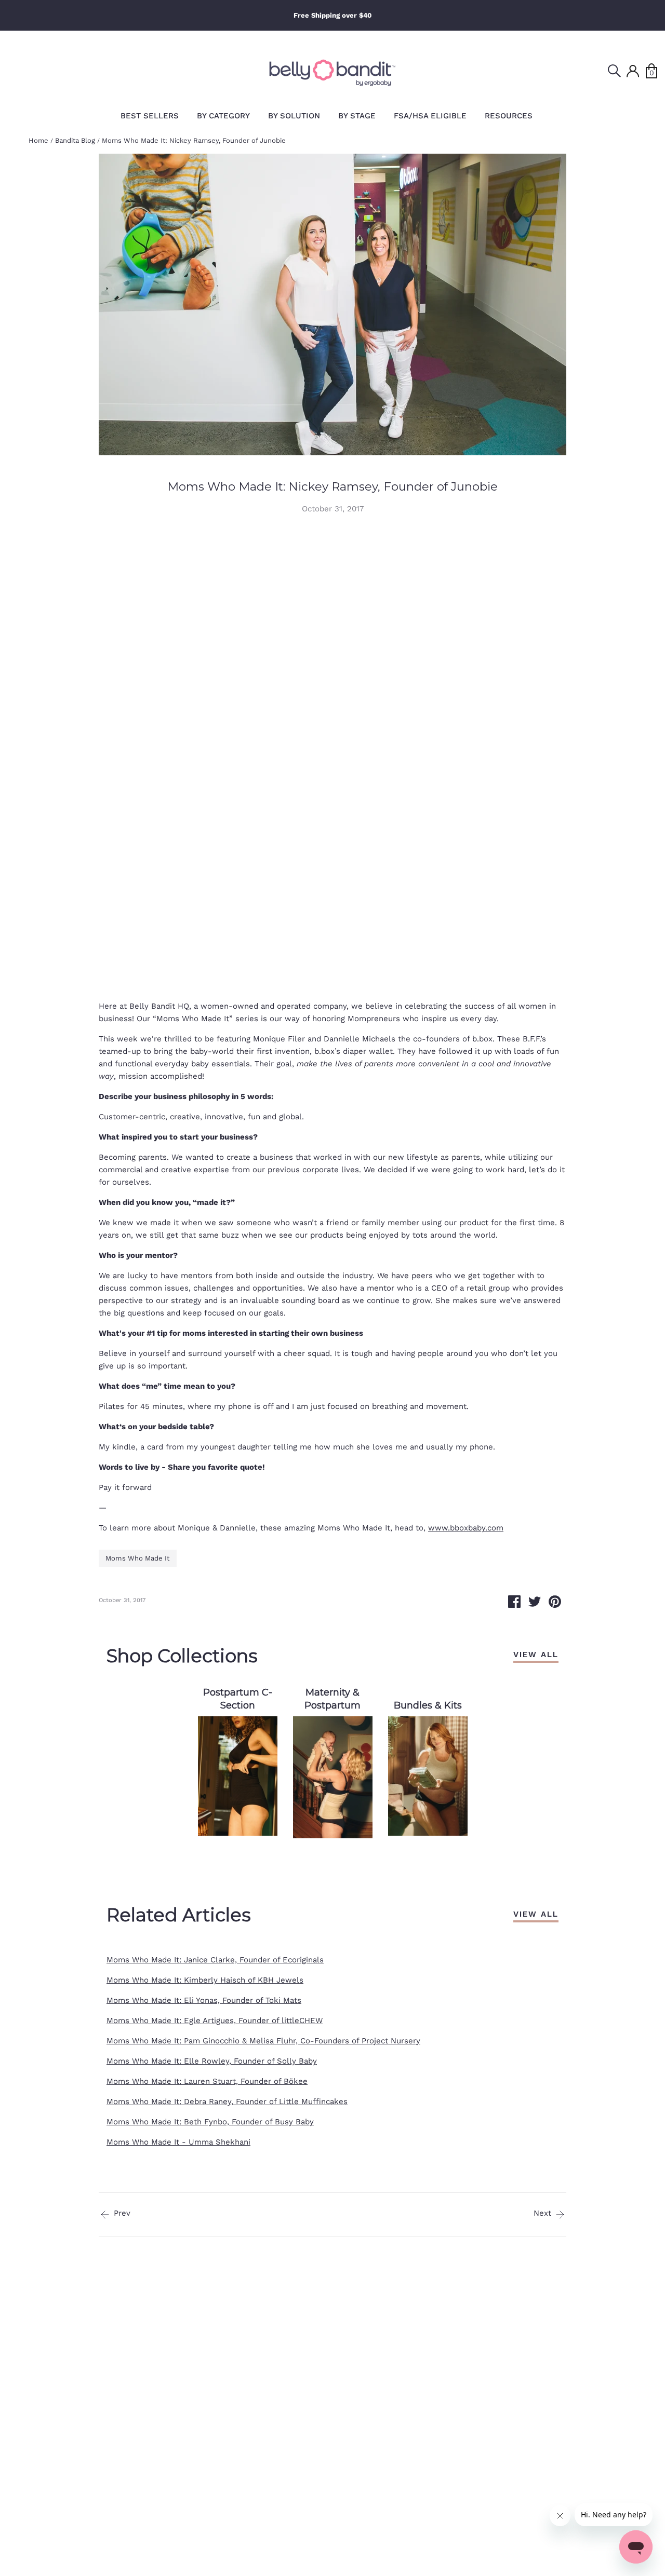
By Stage (357, 116)
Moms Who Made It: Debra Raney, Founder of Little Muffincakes (227, 2102)
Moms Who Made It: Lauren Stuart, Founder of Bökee (207, 2081)
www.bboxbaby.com (466, 1528)
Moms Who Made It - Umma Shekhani (178, 2142)
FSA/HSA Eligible (430, 116)
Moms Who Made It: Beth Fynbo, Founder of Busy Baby (210, 2122)
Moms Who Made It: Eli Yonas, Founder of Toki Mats (204, 2000)
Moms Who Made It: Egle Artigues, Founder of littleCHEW (215, 2021)
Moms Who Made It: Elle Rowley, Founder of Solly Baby (212, 2061)
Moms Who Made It (138, 1558)
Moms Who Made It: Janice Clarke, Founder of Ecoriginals (215, 1960)
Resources (509, 116)
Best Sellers (150, 116)
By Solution (294, 116)
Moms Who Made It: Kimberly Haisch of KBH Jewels (205, 1980)
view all (536, 1655)
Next (544, 2213)
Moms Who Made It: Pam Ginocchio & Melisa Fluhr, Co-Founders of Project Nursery (263, 2041)
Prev (121, 2213)
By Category (223, 116)
